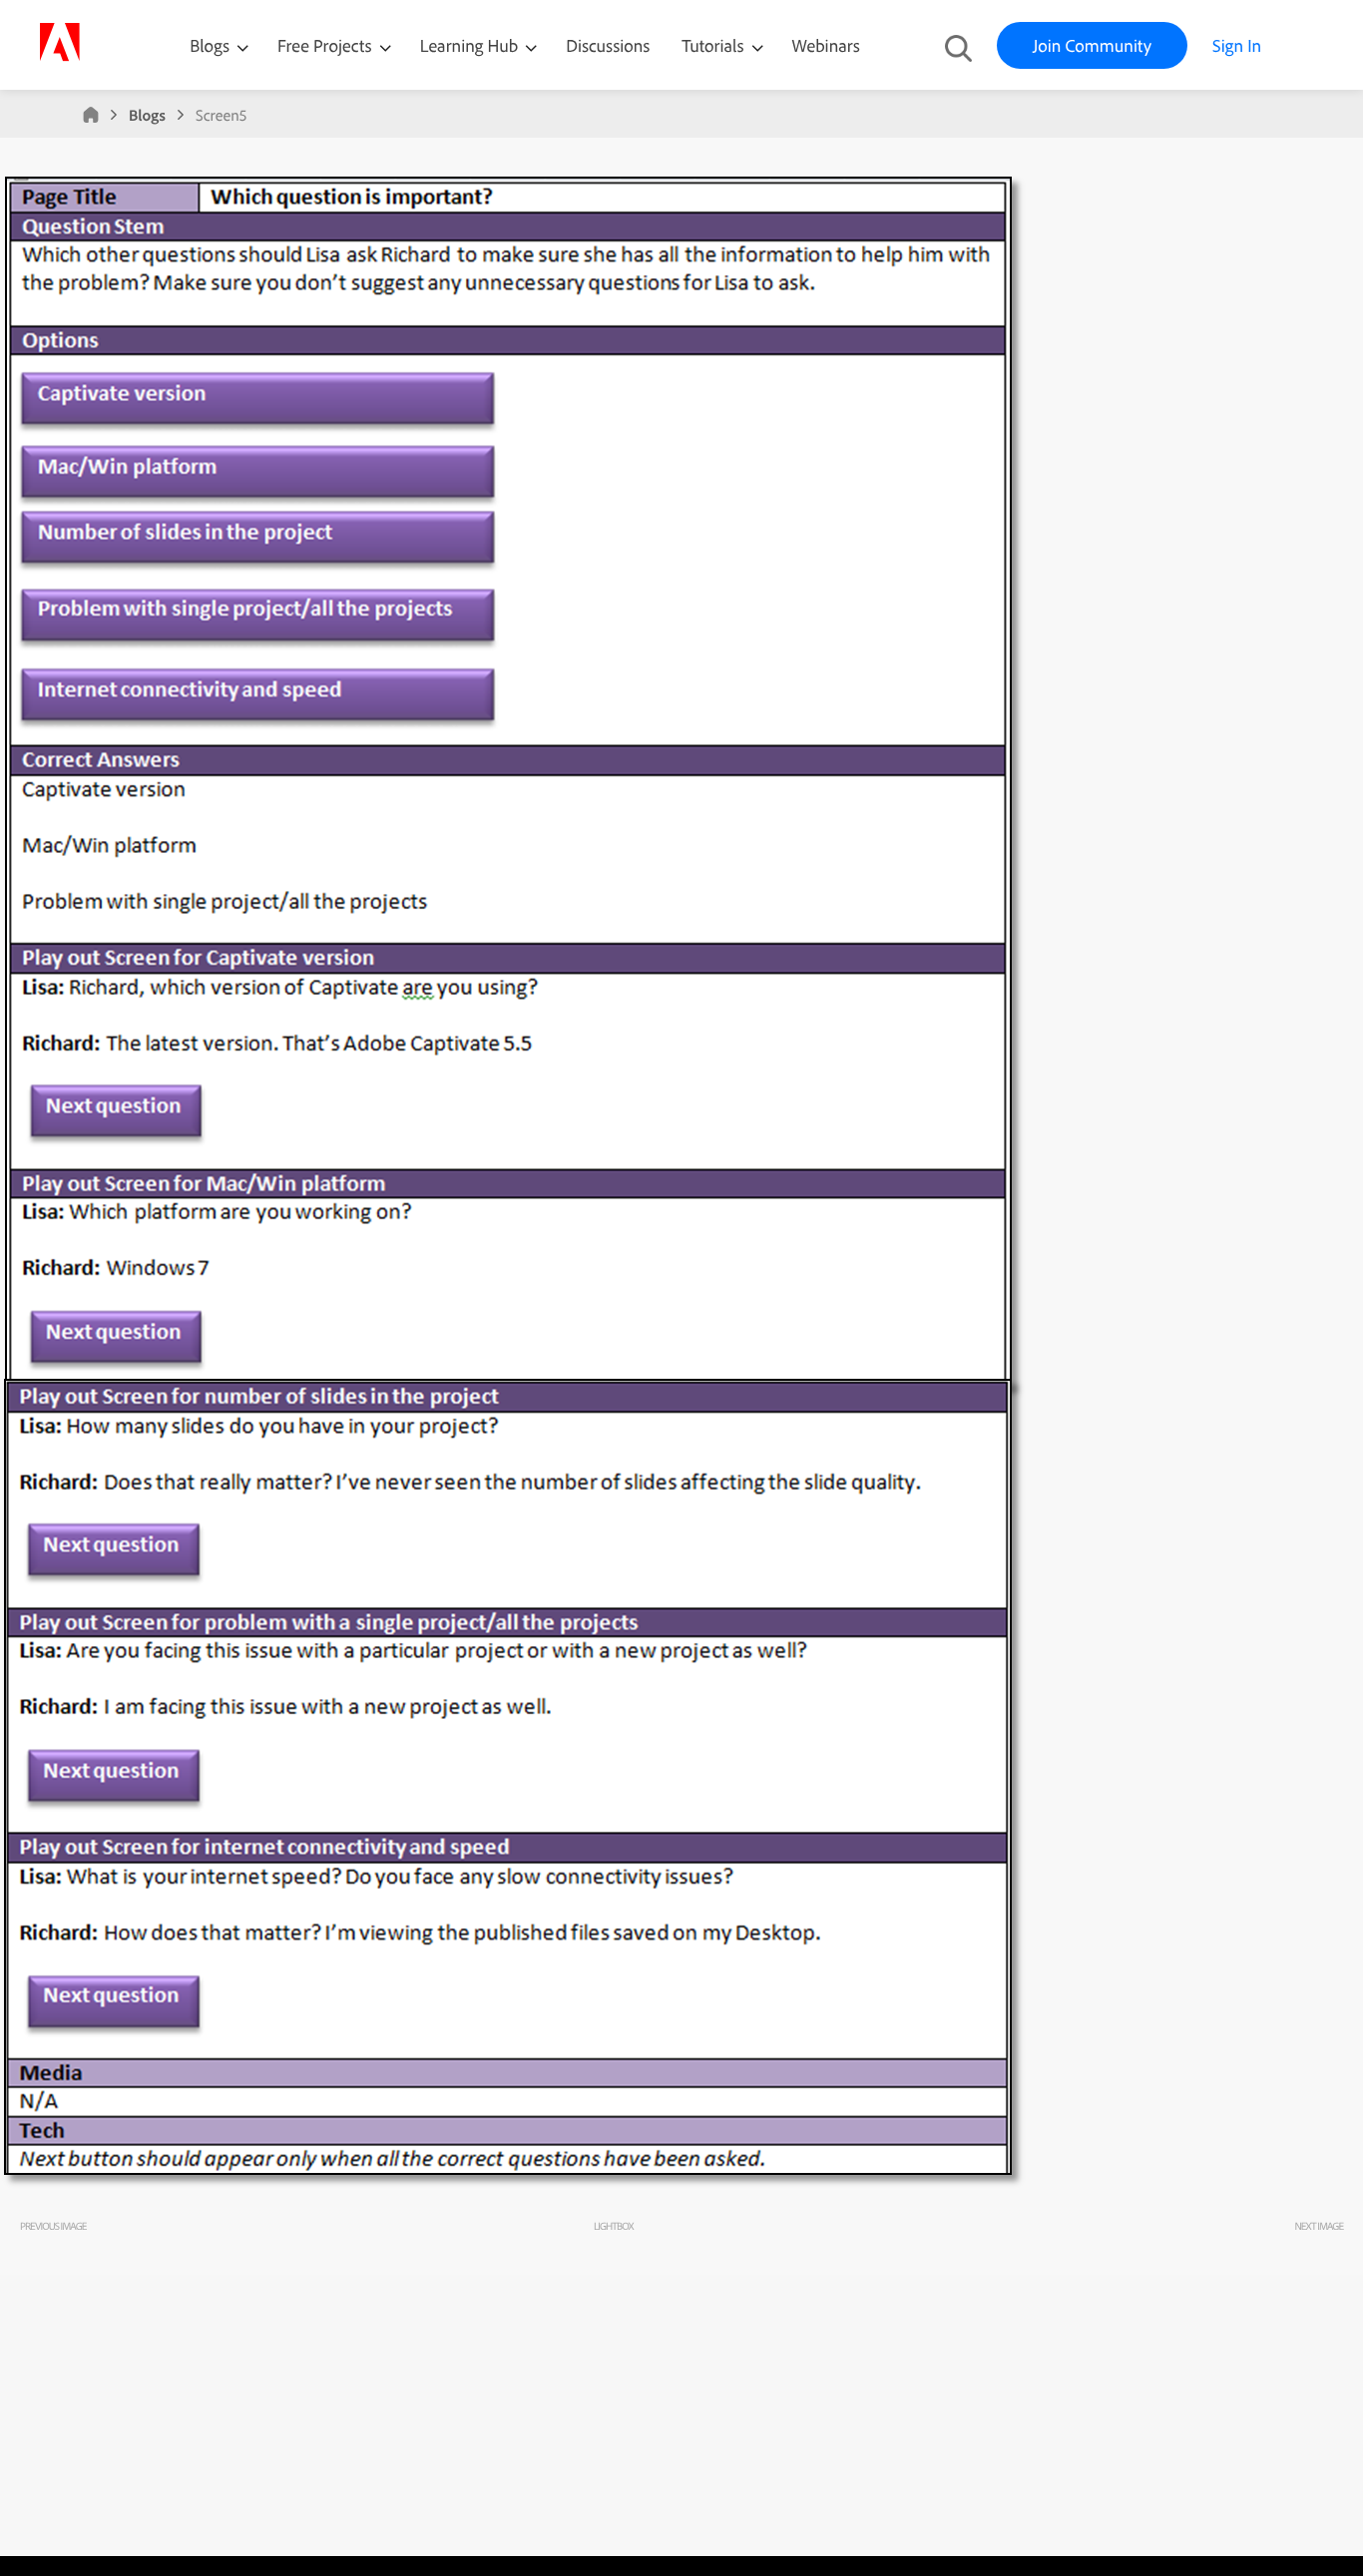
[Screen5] (514, 2186)
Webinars (826, 45)
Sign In (1237, 45)
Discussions (608, 45)
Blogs (210, 45)
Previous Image (53, 2226)
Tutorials (714, 45)
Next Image (1319, 2226)
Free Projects (327, 45)
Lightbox (613, 2226)
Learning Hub (471, 45)
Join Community (1092, 45)
